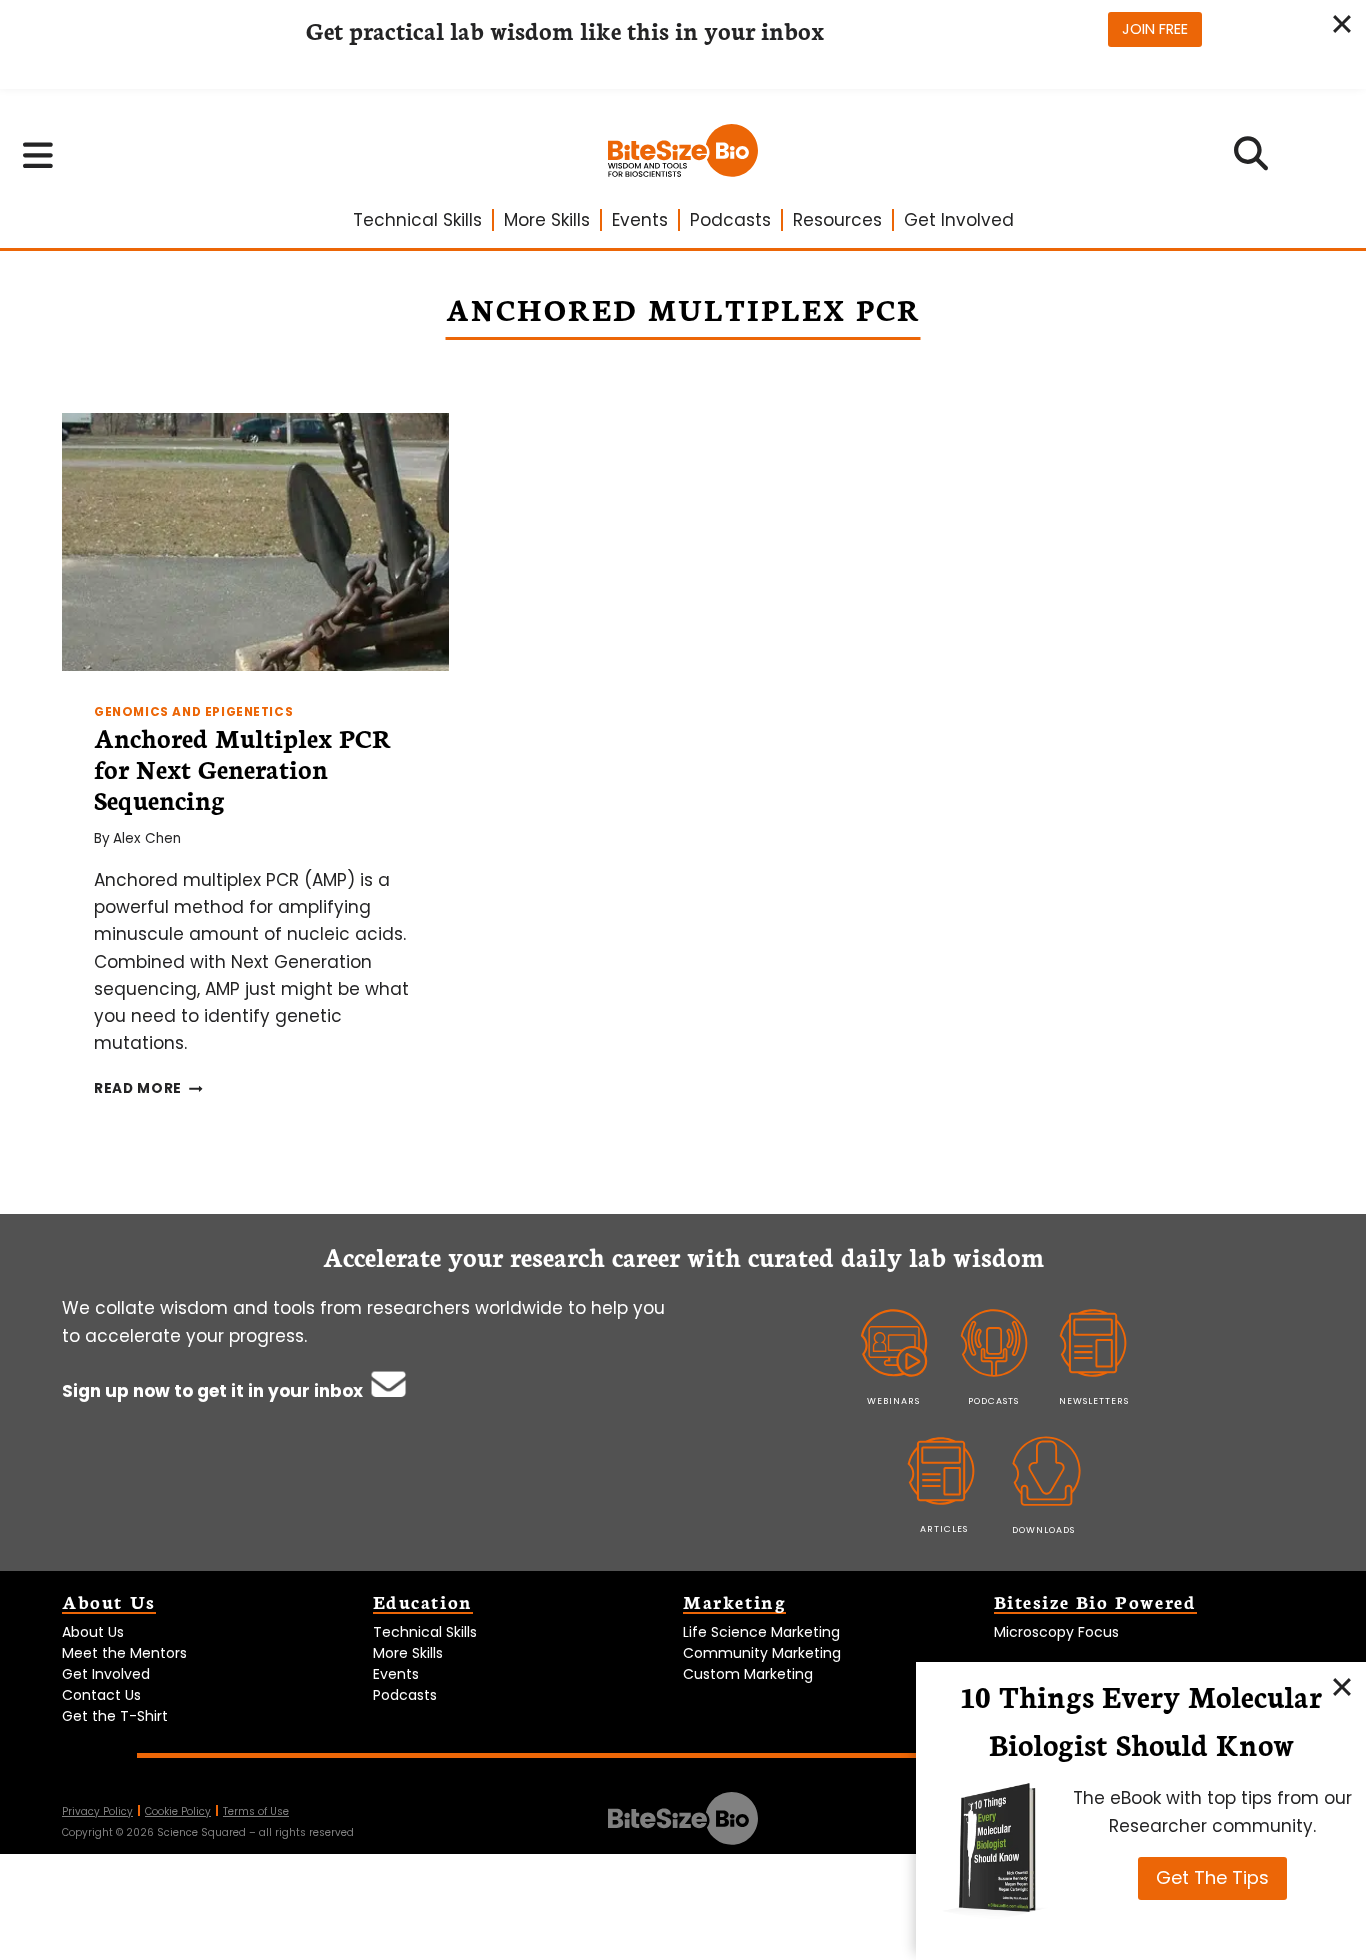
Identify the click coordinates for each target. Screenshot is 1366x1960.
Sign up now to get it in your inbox (214, 1391)
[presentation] (255, 542)
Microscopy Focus (1056, 1632)
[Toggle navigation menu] (38, 155)
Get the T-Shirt (115, 1716)
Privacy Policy (97, 1811)
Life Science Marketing (761, 1632)
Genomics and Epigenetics (193, 712)
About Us (93, 1632)
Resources (837, 220)
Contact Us (101, 1695)
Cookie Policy (178, 1811)
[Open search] (1250, 160)
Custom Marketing (748, 1674)
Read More (148, 1088)
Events (640, 220)
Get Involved (959, 220)
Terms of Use (256, 1811)
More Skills (547, 220)
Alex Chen (147, 838)
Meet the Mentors (124, 1653)
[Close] (1342, 1686)
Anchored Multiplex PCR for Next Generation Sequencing (242, 768)
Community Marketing (762, 1653)
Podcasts (730, 220)
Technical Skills (417, 220)
